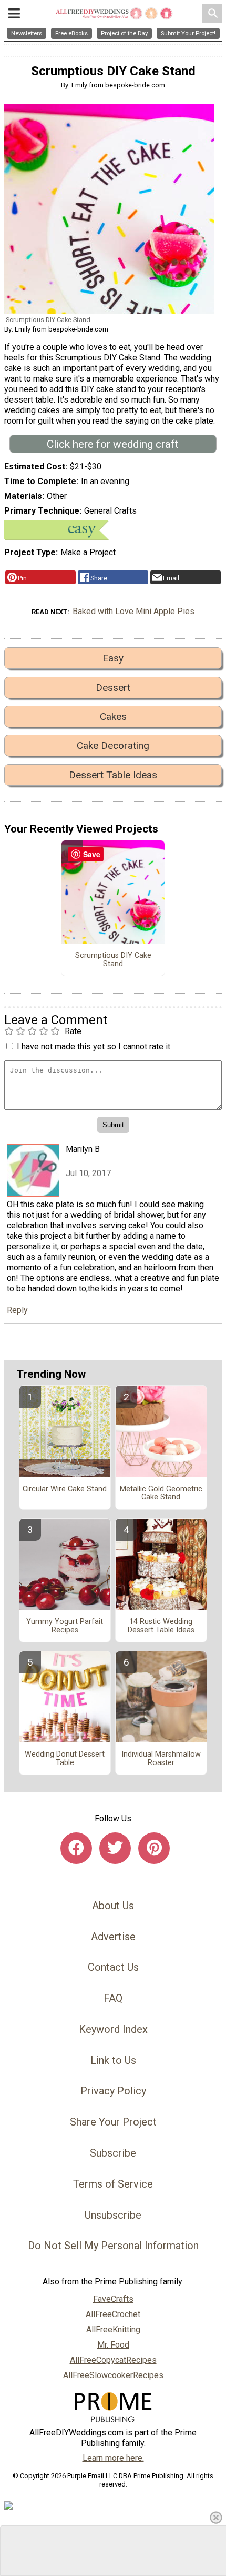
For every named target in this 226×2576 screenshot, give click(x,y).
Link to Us (113, 2060)
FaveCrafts (113, 2299)
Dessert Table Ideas (113, 775)
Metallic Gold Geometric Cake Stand (161, 1494)
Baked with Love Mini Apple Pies (133, 611)
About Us (113, 1906)
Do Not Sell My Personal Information (113, 2246)
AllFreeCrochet (113, 2314)
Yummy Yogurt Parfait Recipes (65, 1626)
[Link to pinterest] (154, 1848)
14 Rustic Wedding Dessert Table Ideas (161, 1626)
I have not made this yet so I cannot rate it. (94, 1046)
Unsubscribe (113, 2215)
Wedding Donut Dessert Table (65, 1759)
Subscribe (113, 2153)
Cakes (113, 716)
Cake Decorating (113, 745)
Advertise (113, 1937)
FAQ (113, 1998)
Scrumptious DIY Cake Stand (113, 960)
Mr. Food (113, 2345)
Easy (113, 658)
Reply (17, 1310)
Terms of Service (113, 2184)
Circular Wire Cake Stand (65, 1489)
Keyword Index (113, 2029)
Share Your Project (113, 2122)
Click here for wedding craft (113, 444)
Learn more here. (113, 2458)
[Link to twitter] (115, 1848)
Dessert (113, 688)
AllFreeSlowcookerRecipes (113, 2375)
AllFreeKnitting (113, 2329)
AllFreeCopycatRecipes (113, 2360)
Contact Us (113, 1967)
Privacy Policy (113, 2091)
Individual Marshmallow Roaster (161, 1759)
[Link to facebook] (76, 1848)
